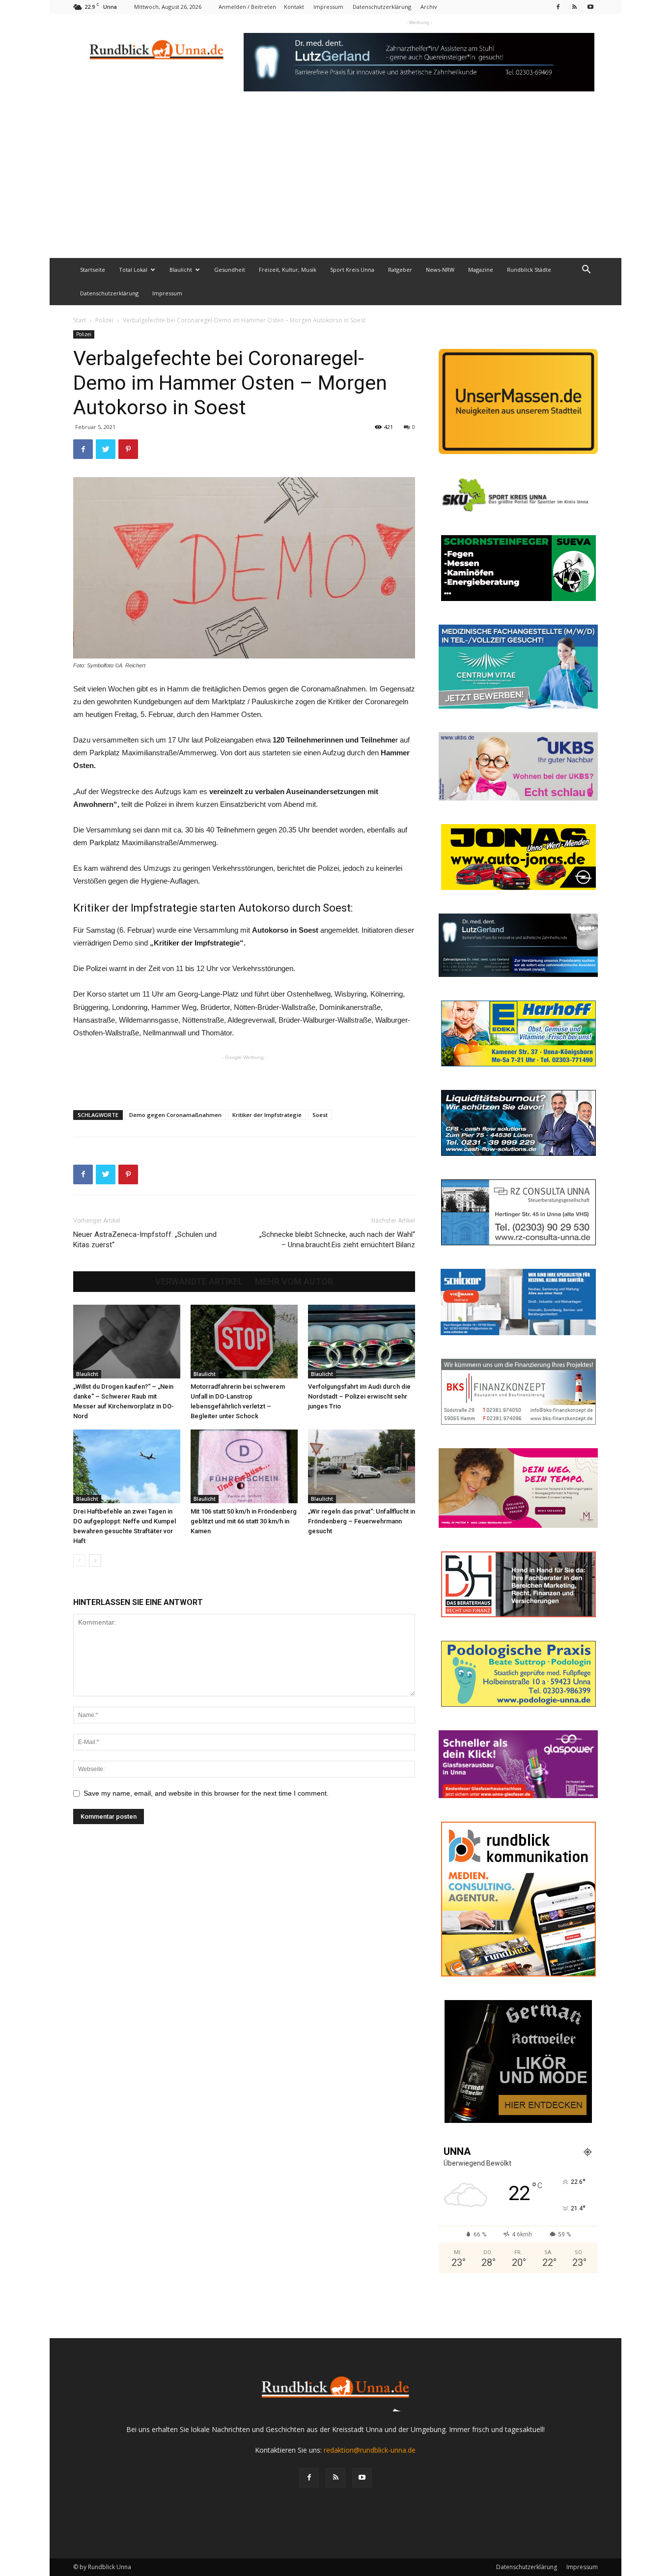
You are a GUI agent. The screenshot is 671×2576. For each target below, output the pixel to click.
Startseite (93, 270)
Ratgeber (400, 270)
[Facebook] (558, 7)
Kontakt (294, 7)
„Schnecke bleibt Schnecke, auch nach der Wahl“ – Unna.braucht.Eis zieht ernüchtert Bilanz (337, 1240)
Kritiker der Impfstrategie (267, 1115)
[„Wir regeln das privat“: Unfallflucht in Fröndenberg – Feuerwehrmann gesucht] (362, 1466)
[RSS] (574, 7)
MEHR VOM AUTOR (294, 1282)
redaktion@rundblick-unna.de (370, 2450)
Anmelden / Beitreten (247, 7)
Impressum (328, 7)
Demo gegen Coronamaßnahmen (175, 1115)
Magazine (481, 270)
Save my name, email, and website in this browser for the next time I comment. (206, 1793)
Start (80, 320)
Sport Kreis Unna (352, 270)
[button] (586, 271)
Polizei (104, 320)
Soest (320, 1115)
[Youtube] (590, 7)
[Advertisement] (335, 184)
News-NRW (440, 270)
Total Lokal (133, 270)
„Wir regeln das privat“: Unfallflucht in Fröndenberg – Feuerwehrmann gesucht (362, 1521)
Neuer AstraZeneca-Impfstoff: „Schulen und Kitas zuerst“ (145, 1240)
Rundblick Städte (529, 270)
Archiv (429, 7)
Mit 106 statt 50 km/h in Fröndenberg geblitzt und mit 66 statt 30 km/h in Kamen (244, 1521)
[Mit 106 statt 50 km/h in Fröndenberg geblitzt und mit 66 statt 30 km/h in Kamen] (244, 1466)
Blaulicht (181, 270)
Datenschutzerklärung (382, 7)
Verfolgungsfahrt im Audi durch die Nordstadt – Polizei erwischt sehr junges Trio (359, 1396)
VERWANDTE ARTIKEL (199, 1282)
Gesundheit (230, 270)
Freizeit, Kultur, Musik (288, 270)
